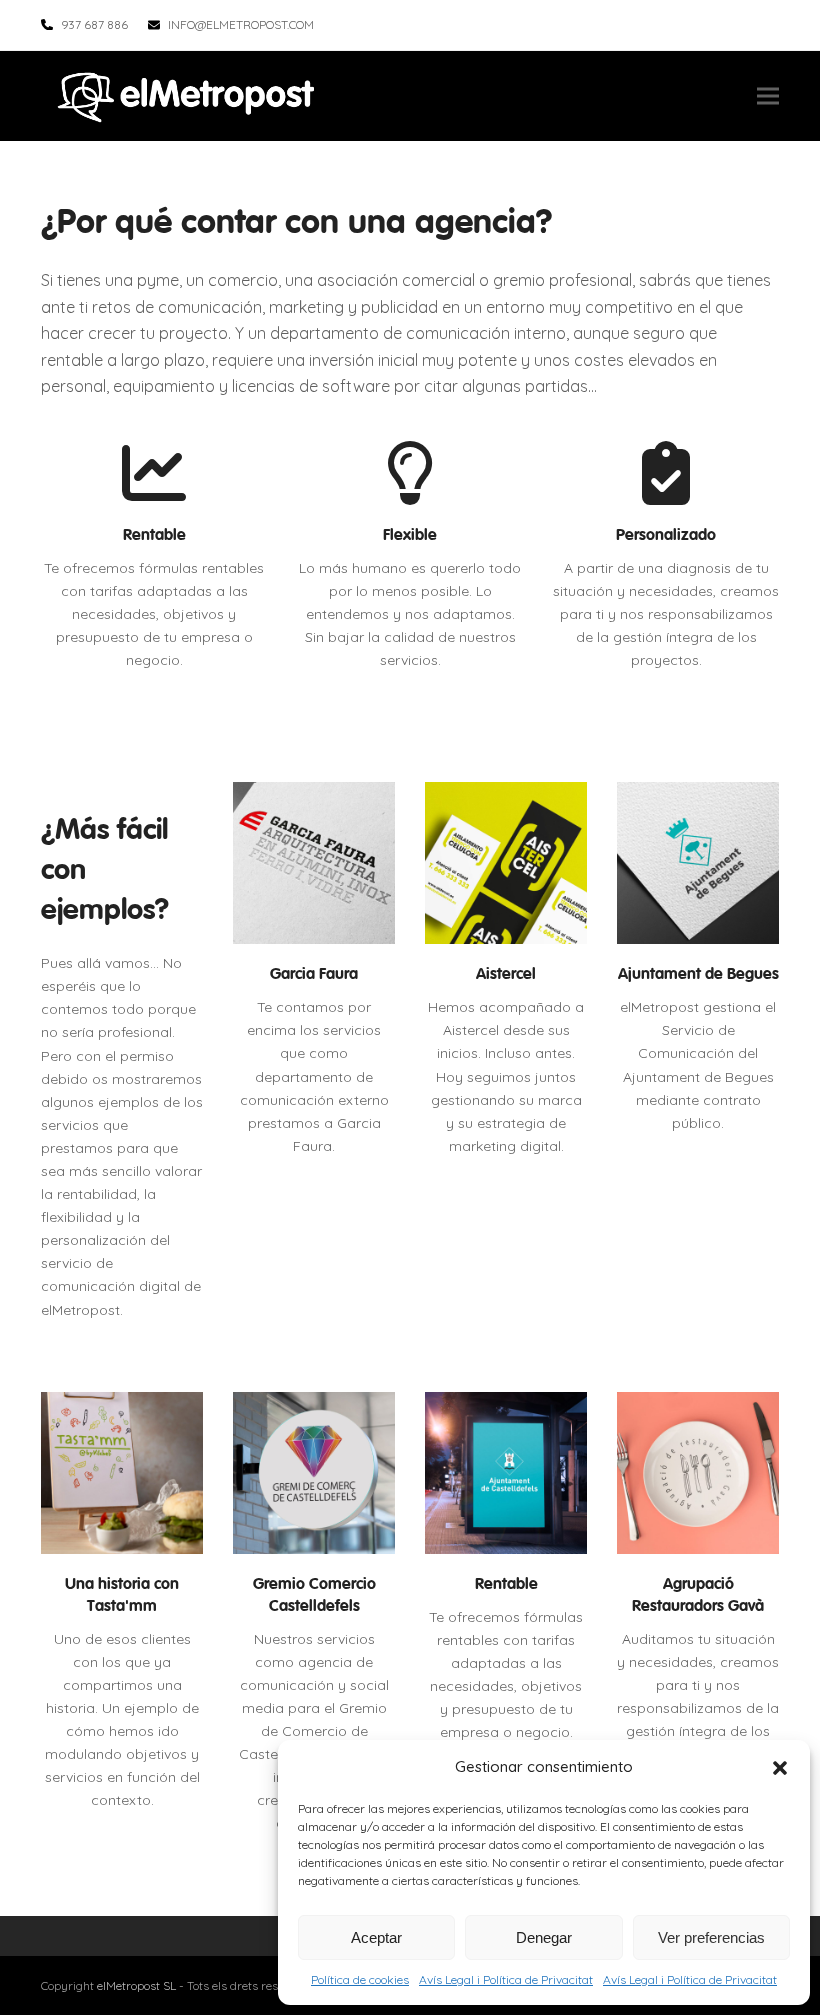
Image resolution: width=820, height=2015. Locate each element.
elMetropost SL (136, 1985)
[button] (780, 1768)
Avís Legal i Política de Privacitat (506, 1979)
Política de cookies (360, 1979)
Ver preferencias (711, 1937)
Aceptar (376, 1937)
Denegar (544, 1937)
